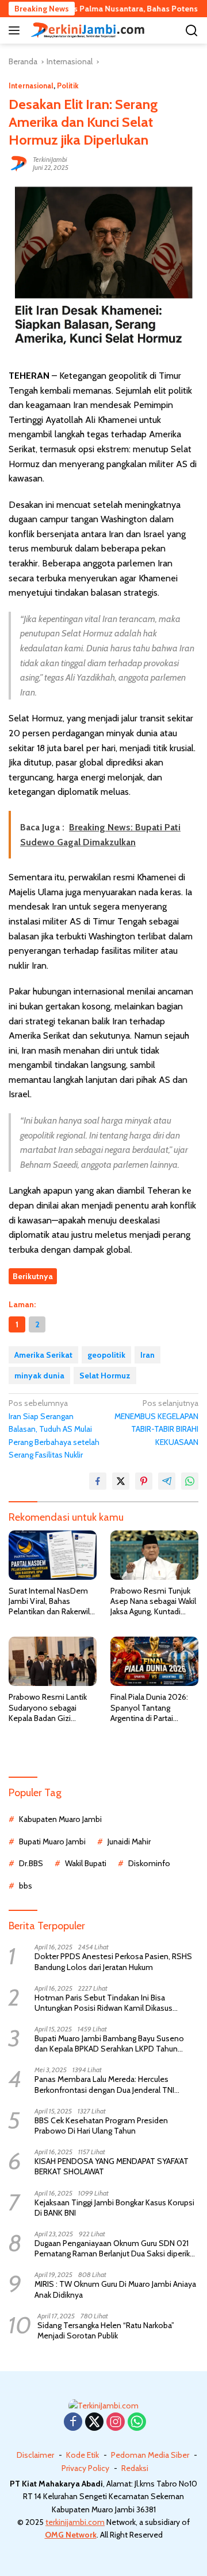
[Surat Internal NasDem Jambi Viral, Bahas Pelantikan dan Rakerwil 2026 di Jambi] (53, 1555)
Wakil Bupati (86, 1863)
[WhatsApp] (137, 2422)
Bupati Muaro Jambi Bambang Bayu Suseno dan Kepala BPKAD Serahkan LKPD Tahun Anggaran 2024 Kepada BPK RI (109, 2043)
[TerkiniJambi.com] (86, 30)
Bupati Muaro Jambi (52, 1841)
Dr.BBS (31, 1863)
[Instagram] (116, 2422)
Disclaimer (35, 2455)
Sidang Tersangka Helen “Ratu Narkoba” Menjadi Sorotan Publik (106, 2330)
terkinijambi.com (75, 2522)
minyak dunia (39, 1376)
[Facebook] (73, 2422)
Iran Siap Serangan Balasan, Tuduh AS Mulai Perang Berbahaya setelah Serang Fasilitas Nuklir (54, 1429)
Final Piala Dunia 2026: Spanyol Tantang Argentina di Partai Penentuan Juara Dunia (149, 1707)
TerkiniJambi (50, 159)
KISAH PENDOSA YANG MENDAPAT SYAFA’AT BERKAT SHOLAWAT (112, 2166)
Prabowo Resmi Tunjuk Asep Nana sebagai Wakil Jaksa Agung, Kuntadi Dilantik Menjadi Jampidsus (153, 1601)
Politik (68, 86)
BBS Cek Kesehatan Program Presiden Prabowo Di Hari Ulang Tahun (101, 2126)
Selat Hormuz (105, 1376)
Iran (147, 1355)
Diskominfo (149, 1863)
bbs (26, 1886)
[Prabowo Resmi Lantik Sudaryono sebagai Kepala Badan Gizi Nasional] (53, 1661)
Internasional (31, 86)
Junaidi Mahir (129, 1841)
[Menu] (16, 30)
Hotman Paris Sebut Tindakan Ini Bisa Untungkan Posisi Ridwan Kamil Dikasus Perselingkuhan (103, 2003)
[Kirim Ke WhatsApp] (190, 1481)
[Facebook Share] (98, 1481)
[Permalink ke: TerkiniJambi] (18, 163)
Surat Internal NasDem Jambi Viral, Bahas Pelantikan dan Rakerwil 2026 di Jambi (49, 1601)
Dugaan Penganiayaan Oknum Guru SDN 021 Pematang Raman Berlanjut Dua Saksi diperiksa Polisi (116, 2248)
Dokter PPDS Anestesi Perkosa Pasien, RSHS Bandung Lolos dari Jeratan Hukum (113, 1961)
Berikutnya (33, 1276)
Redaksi (135, 2468)
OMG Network (71, 2535)
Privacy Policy (85, 2468)
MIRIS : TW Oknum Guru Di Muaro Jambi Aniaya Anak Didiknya (115, 2289)
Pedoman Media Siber (150, 2455)
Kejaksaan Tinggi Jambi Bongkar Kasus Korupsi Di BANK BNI (114, 2208)
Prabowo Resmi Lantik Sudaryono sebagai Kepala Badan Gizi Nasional (48, 1707)
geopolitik (106, 1355)
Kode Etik (83, 2455)
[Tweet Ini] (121, 1481)
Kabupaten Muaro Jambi (60, 1819)
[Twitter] (94, 2422)
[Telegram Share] (167, 1481)
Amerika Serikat (43, 1355)
